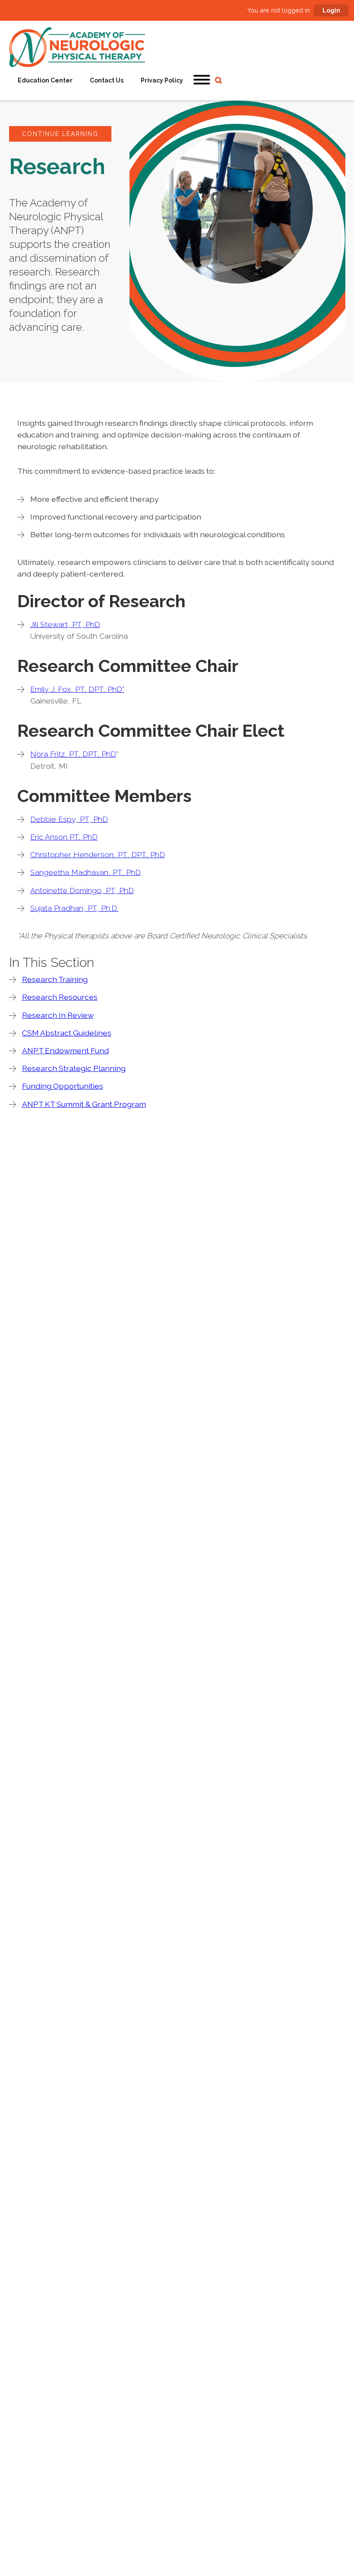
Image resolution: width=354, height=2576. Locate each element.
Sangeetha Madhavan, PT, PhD (85, 872)
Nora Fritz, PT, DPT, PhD (73, 754)
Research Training (55, 979)
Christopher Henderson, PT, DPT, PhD (98, 854)
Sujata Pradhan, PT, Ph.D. (74, 908)
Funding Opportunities (63, 1086)
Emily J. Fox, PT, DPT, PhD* (77, 689)
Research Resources (60, 997)
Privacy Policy (162, 80)
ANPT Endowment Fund (65, 1050)
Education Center (45, 80)
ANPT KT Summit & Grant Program (84, 1104)
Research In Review (58, 1015)
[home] (77, 47)
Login (331, 10)
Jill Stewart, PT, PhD (65, 624)
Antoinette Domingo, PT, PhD (82, 890)
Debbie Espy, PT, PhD (69, 819)
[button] (202, 80)
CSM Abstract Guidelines (67, 1033)
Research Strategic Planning (74, 1068)
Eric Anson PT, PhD (64, 837)
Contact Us (107, 80)
